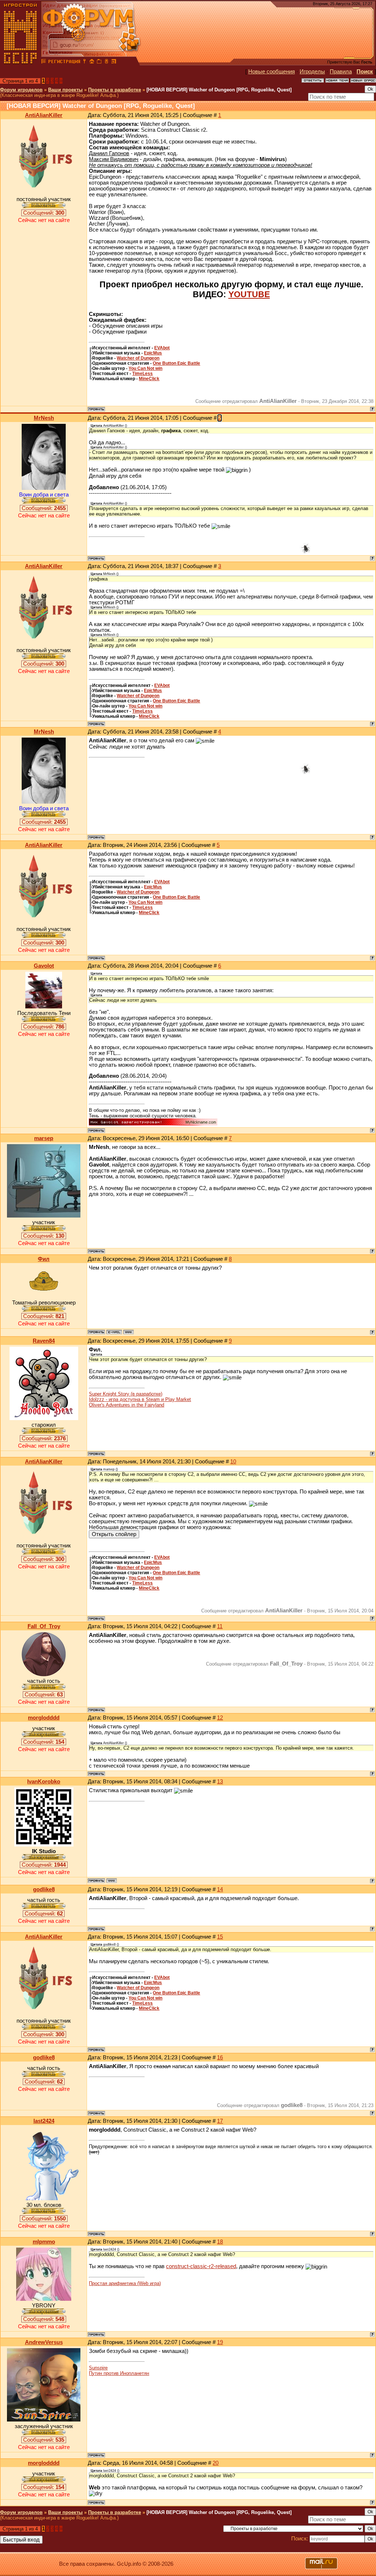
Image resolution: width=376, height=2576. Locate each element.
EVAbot (162, 348)
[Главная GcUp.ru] (21, 62)
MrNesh (44, 418)
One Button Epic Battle (176, 363)
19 (220, 2342)
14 (220, 1889)
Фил (44, 1259)
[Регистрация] (64, 62)
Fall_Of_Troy (44, 1626)
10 (233, 1462)
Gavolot (44, 966)
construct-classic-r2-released (201, 2266)
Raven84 (44, 1341)
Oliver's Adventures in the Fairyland (126, 1405)
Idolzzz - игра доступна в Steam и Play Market (140, 1399)
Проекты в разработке (115, 90)
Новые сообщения (272, 72)
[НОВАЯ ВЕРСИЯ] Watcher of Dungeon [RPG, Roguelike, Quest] (219, 90)
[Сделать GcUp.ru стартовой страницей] (92, 62)
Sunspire (98, 2368)
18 (220, 2242)
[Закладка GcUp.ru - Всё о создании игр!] (99, 62)
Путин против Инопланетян (119, 2373)
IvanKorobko (44, 1782)
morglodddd (44, 1718)
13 (220, 1782)
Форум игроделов (21, 90)
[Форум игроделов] (44, 62)
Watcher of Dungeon (138, 358)
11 (220, 1626)
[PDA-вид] (106, 62)
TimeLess (142, 374)
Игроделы (312, 72)
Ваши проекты (65, 90)
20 (216, 2463)
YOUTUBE (249, 294)
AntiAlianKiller (44, 115)
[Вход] (84, 62)
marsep (44, 1138)
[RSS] (114, 62)
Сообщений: (44, 213)
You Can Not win (145, 368)
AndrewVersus (44, 2342)
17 (220, 2121)
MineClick (149, 379)
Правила (341, 72)
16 (220, 2057)
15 (220, 1937)
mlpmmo (44, 2242)
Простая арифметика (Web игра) (125, 2283)
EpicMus (153, 353)
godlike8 (44, 1889)
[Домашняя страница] (129, 1332)
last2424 (44, 2121)
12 (220, 1718)
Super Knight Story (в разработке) (126, 1394)
